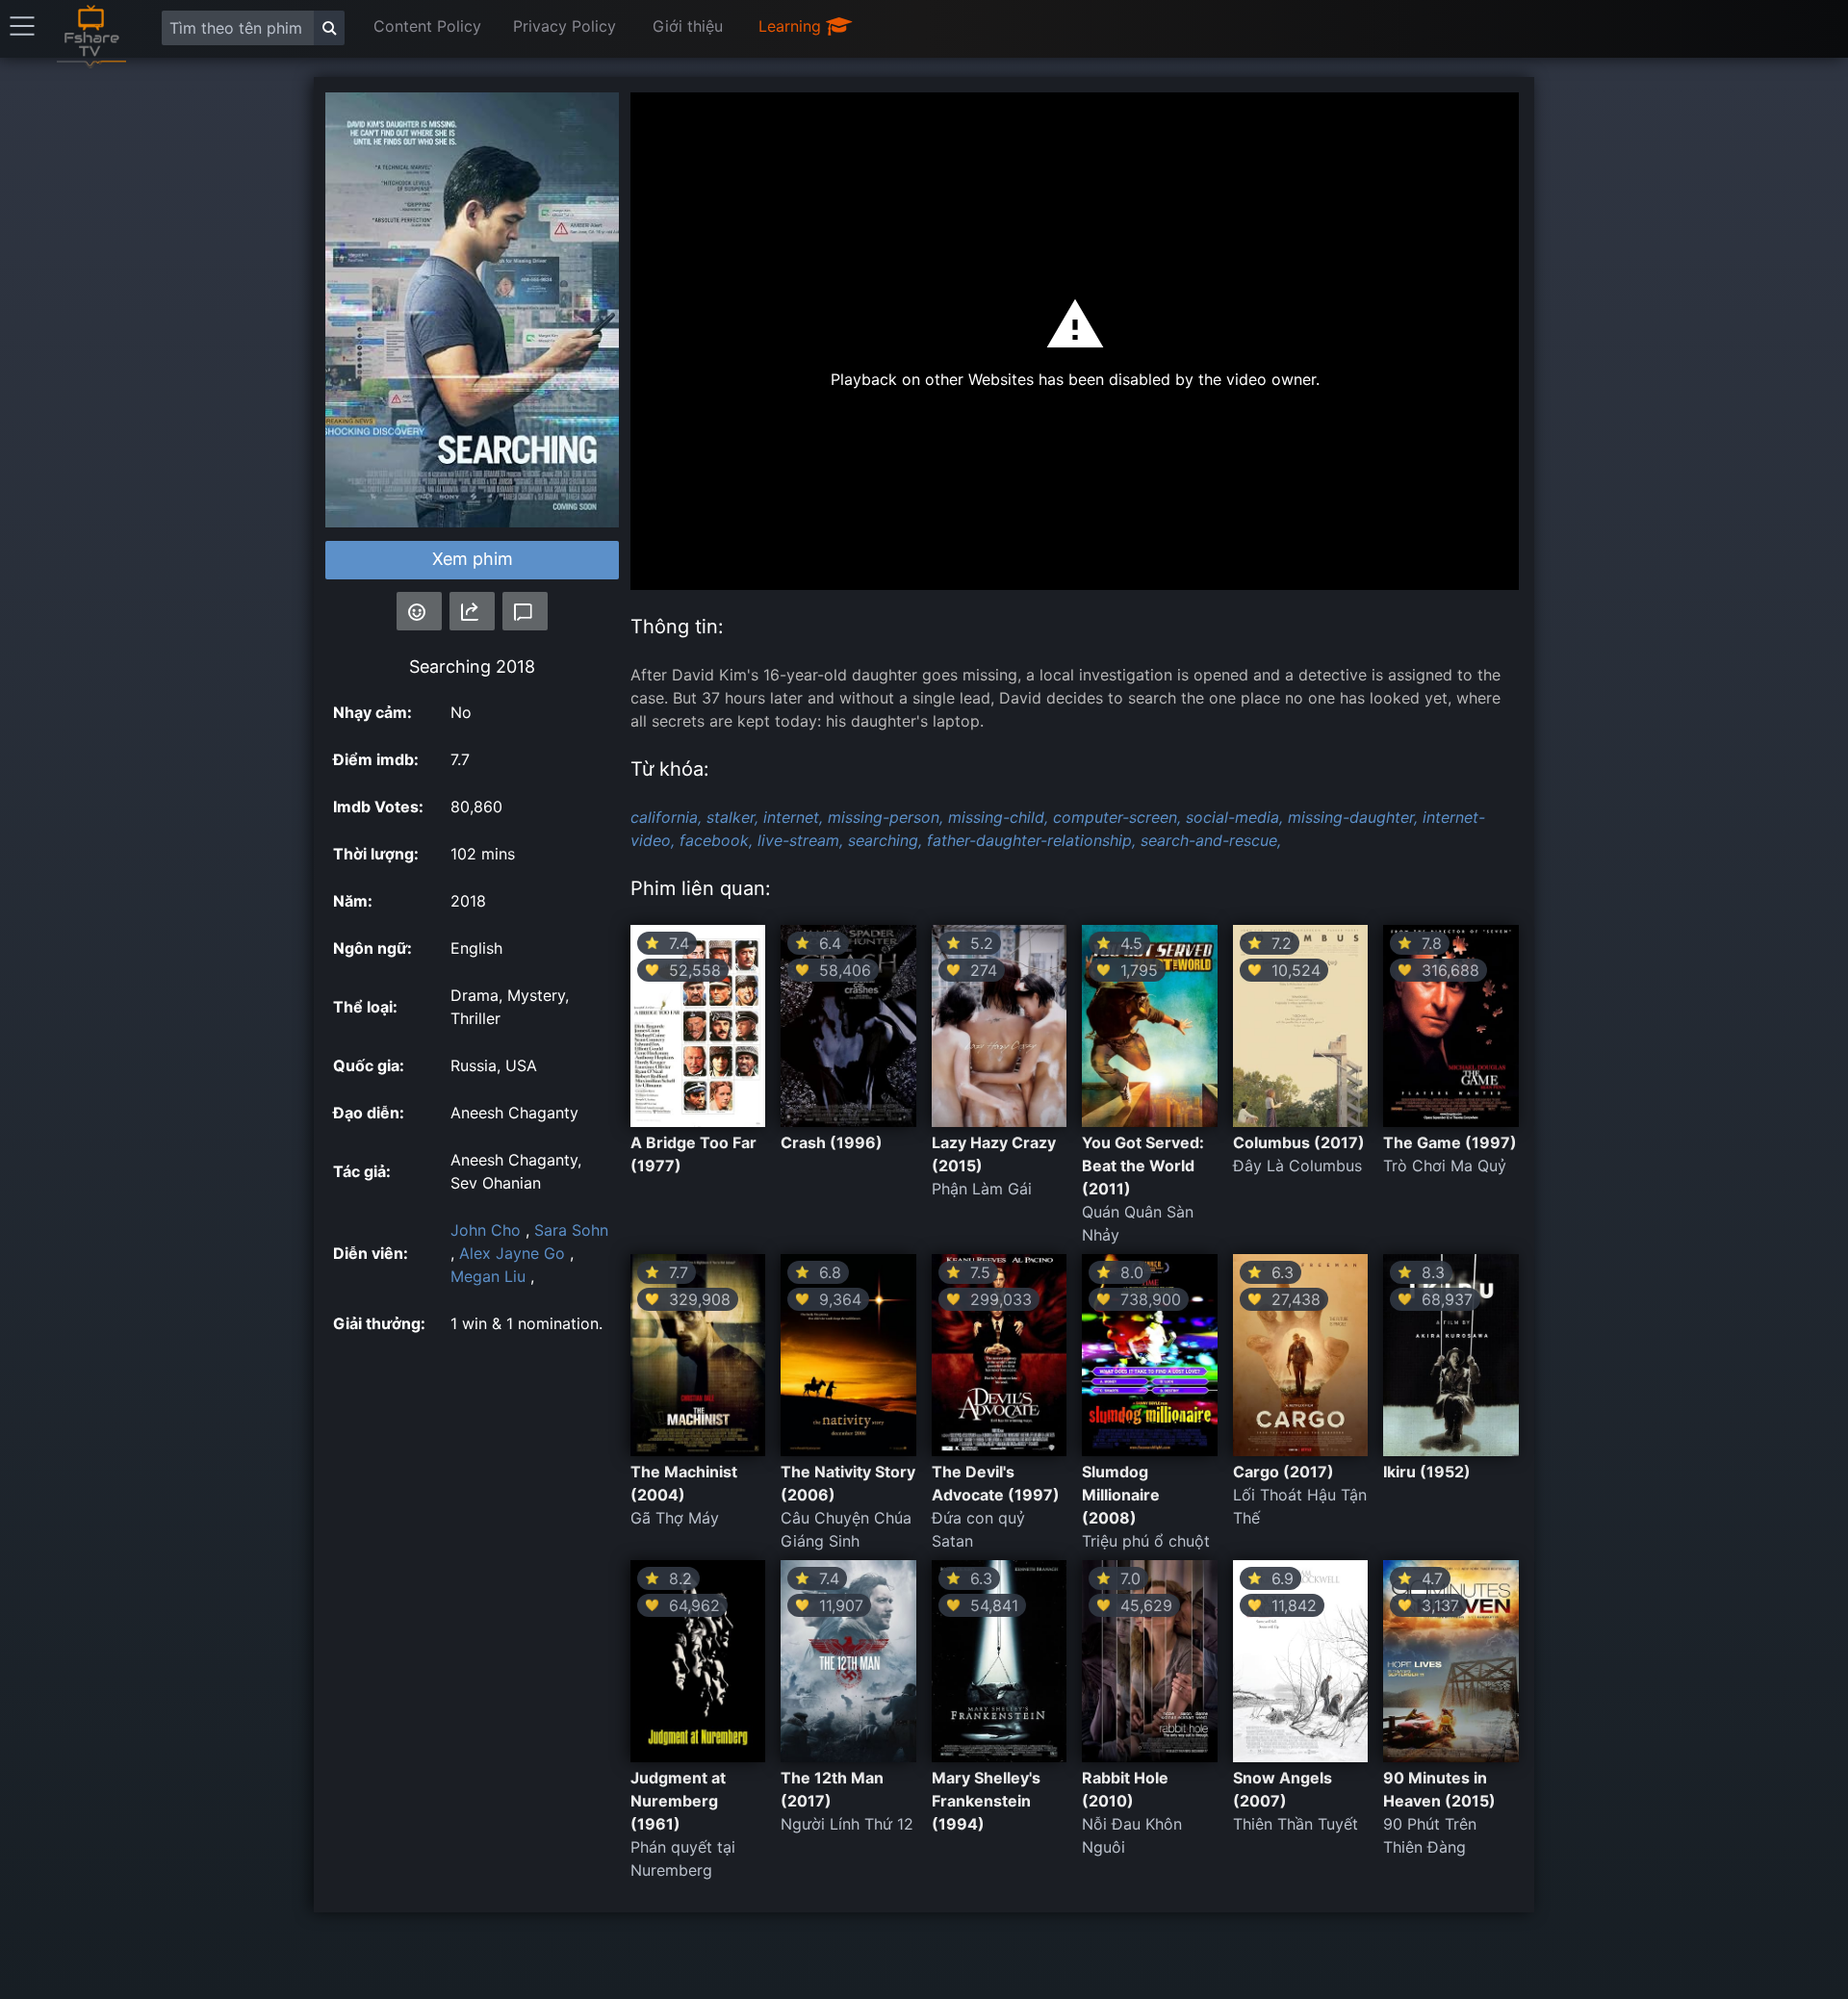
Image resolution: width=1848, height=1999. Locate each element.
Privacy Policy (565, 26)
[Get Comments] (525, 611)
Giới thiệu (688, 26)
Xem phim (473, 559)
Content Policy (427, 26)
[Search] (329, 28)
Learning (792, 26)
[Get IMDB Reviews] (419, 611)
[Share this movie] (472, 611)
